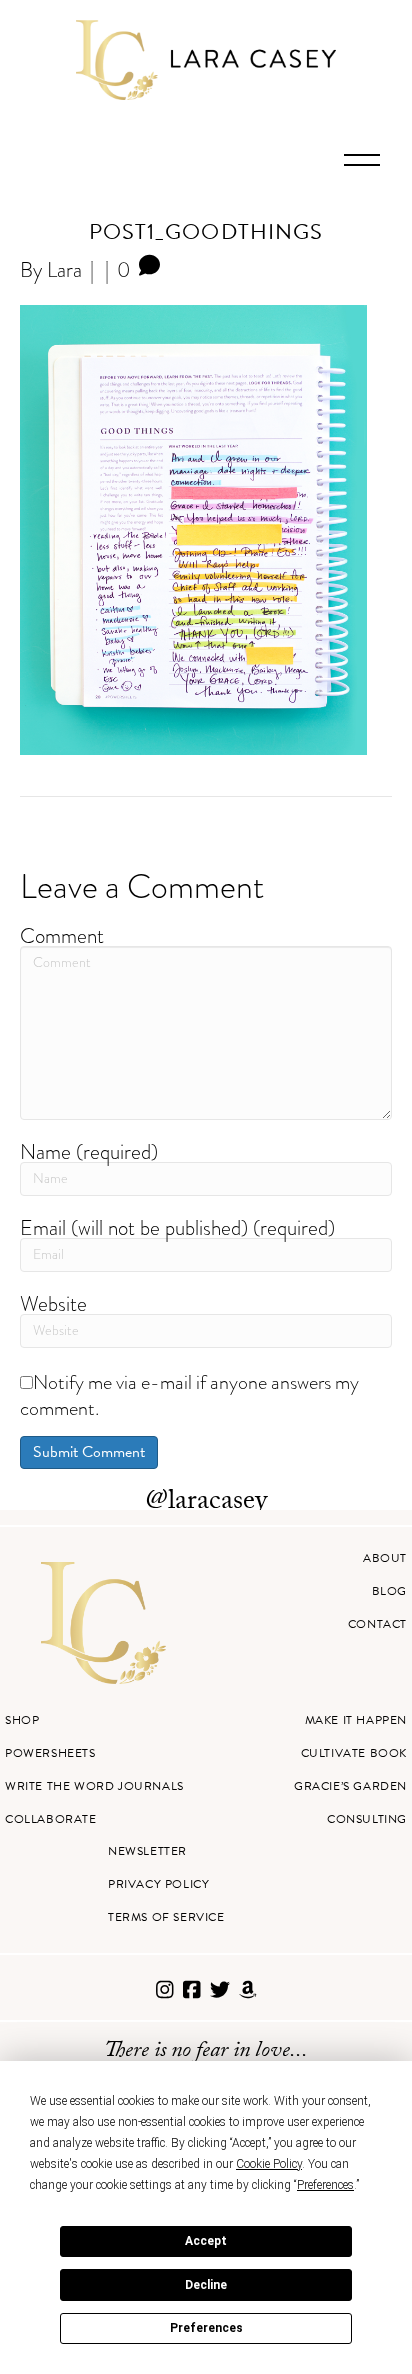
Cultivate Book (354, 1753)
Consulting (367, 1819)
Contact (377, 1624)
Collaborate (51, 1819)
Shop (22, 1720)
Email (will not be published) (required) (177, 1227)
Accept (206, 2241)
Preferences (206, 2328)
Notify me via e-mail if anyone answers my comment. (189, 1395)
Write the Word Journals (94, 1786)
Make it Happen (356, 1720)
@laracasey (206, 1503)
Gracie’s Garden (350, 1786)
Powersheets (50, 1753)
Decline (206, 2285)
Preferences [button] (325, 2185)
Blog (389, 1591)
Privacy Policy (158, 1884)
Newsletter (147, 1851)
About (385, 1558)
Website (53, 1303)
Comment (62, 935)
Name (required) (89, 1151)
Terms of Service (166, 1917)
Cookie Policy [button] (269, 2164)
